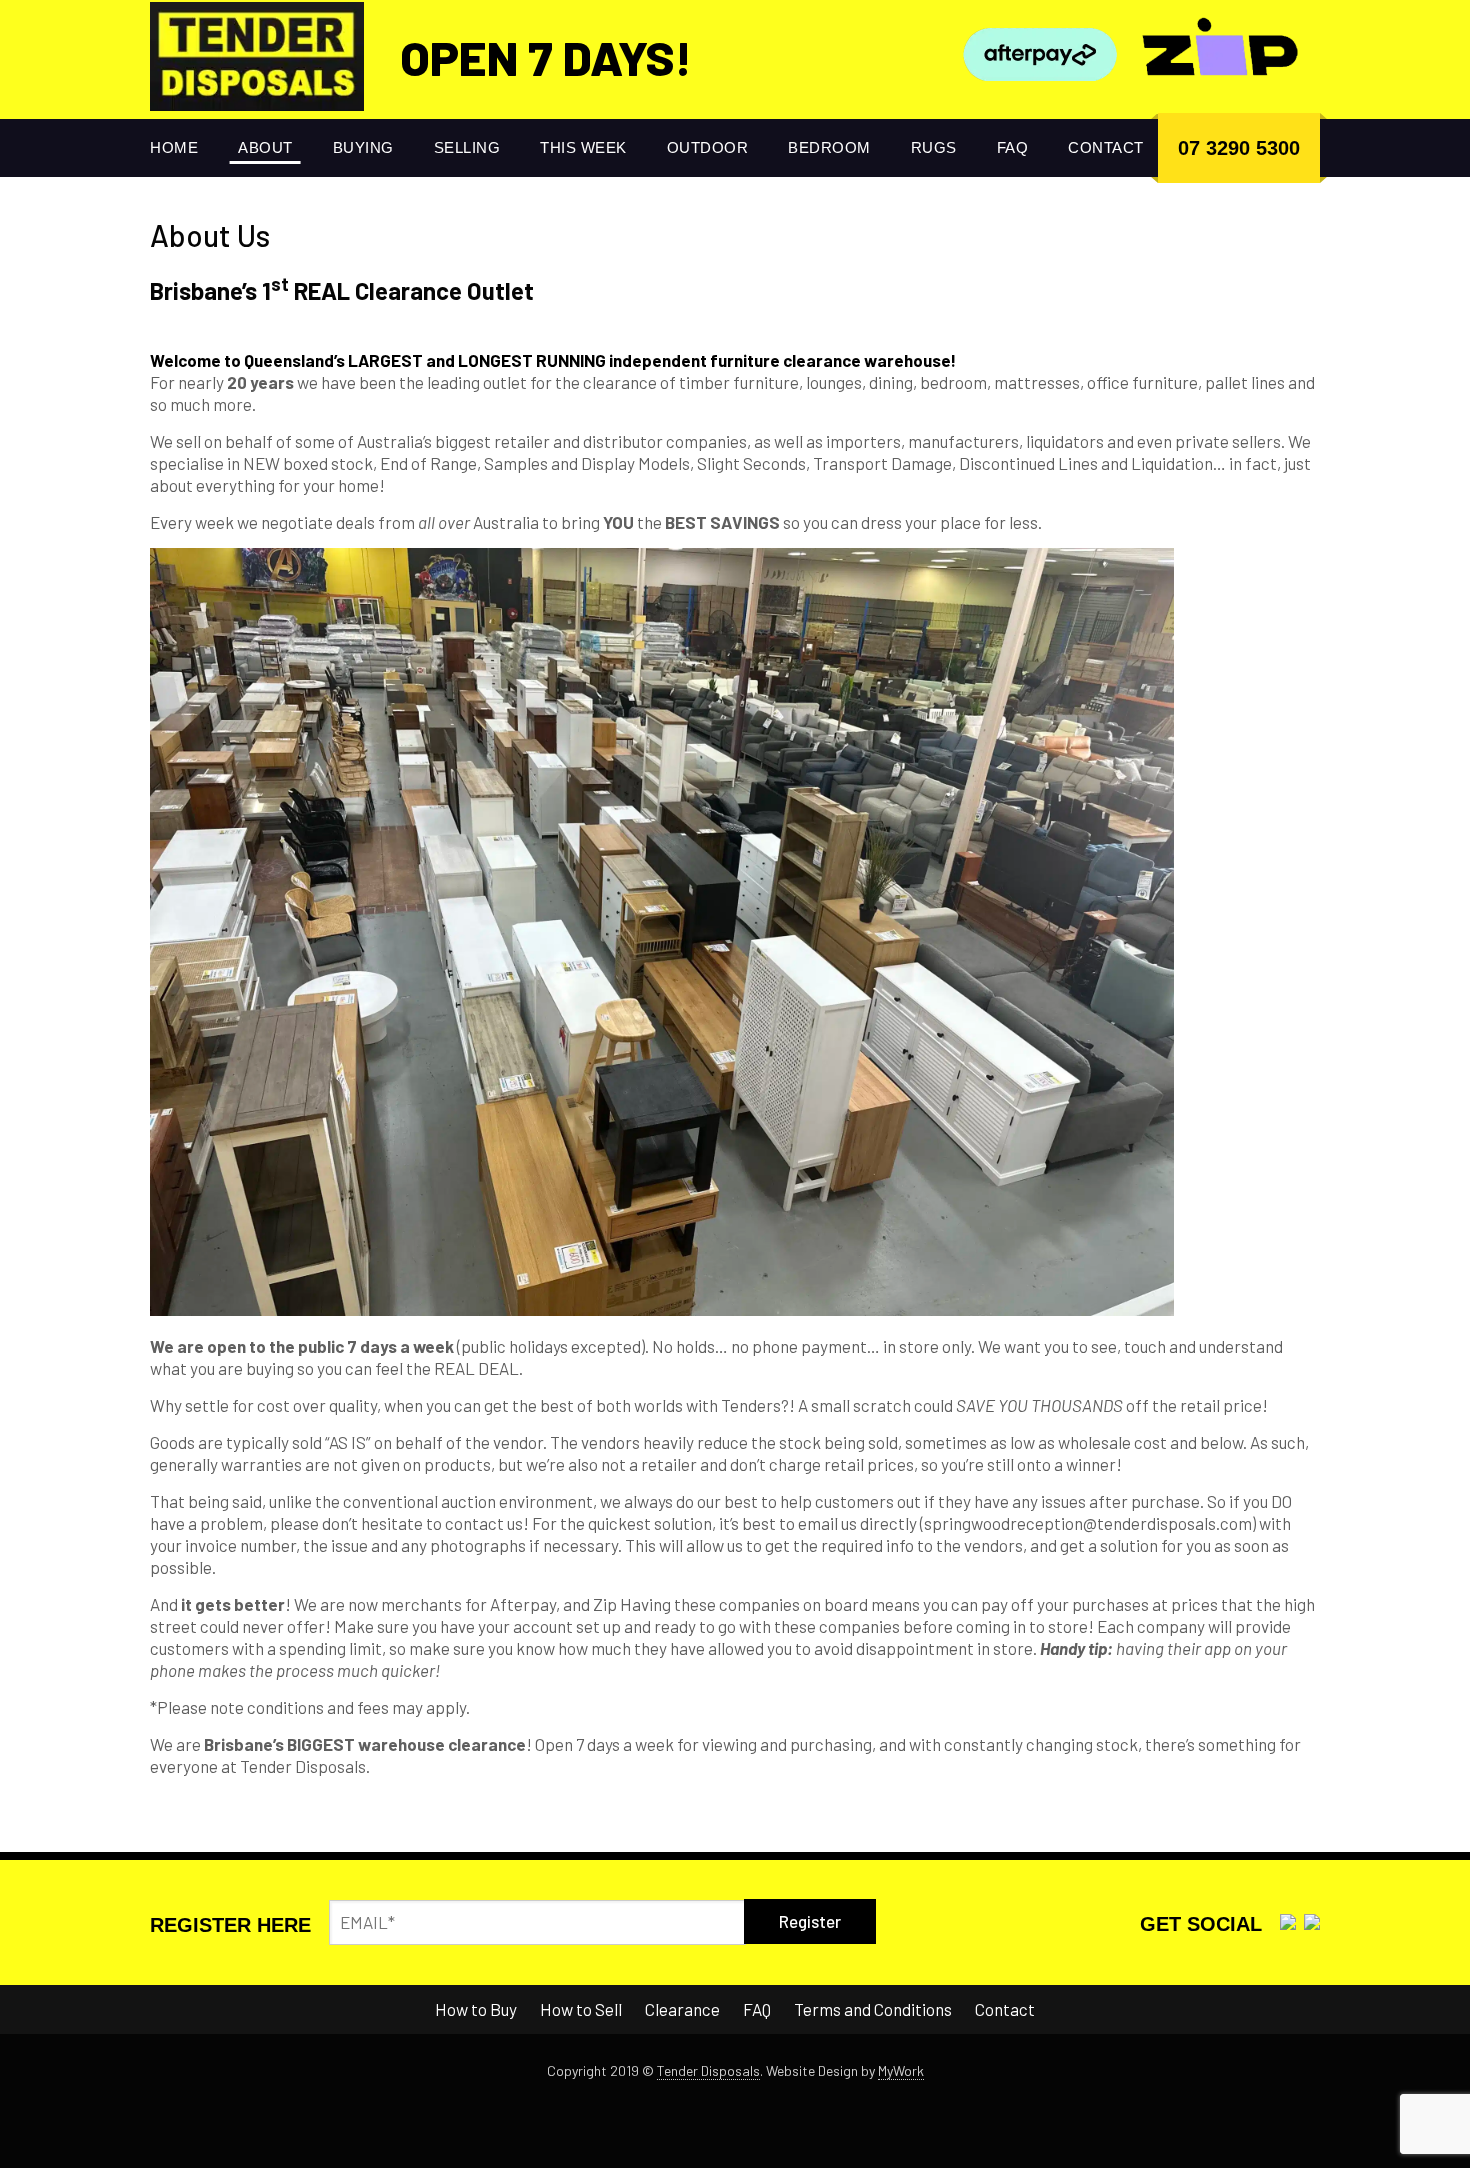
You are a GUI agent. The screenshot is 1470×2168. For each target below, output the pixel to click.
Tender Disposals (708, 2070)
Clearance (682, 2009)
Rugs (934, 147)
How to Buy (476, 2009)
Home (174, 147)
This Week (583, 147)
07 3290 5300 (1239, 148)
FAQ (1013, 147)
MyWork (901, 2070)
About (265, 147)
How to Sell (581, 2009)
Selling (467, 147)
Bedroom (829, 147)
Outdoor (708, 147)
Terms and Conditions (873, 2009)
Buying (363, 147)
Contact (1106, 147)
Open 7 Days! (546, 57)
